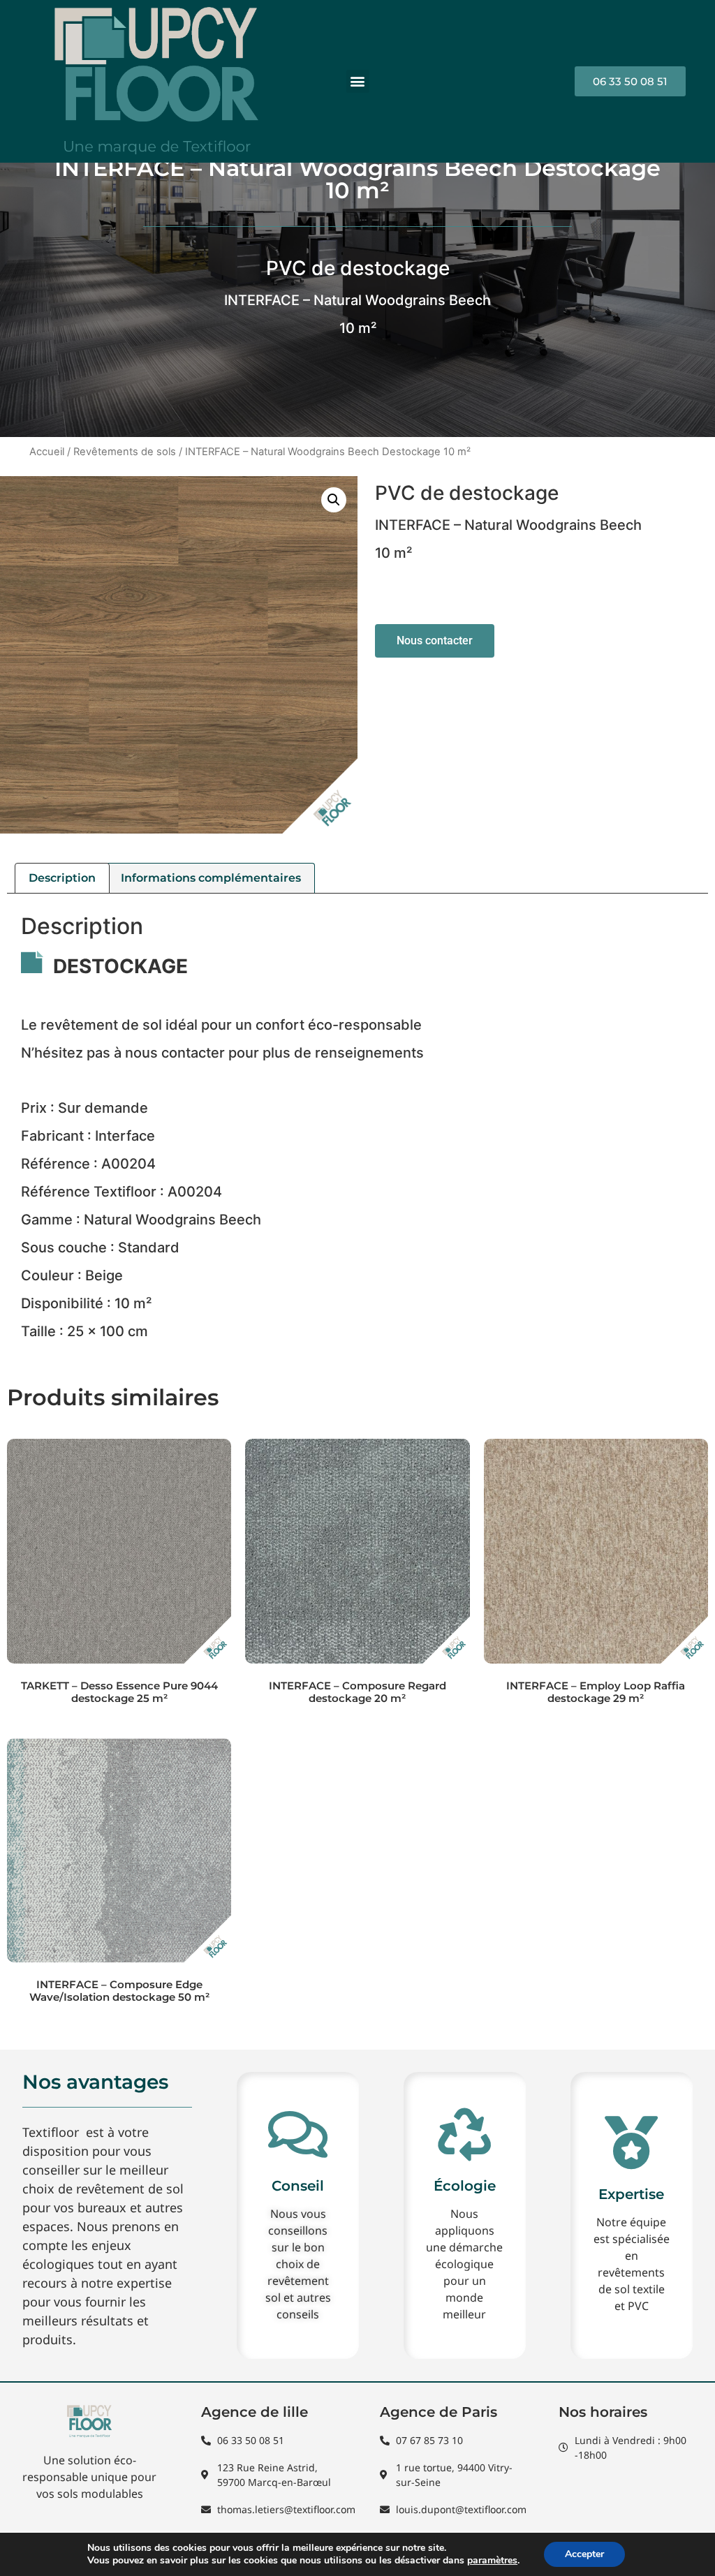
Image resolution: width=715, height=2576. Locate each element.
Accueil (47, 452)
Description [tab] (62, 878)
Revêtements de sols (125, 452)
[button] (358, 81)
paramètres (492, 2561)
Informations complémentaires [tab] (211, 878)
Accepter (584, 2554)
